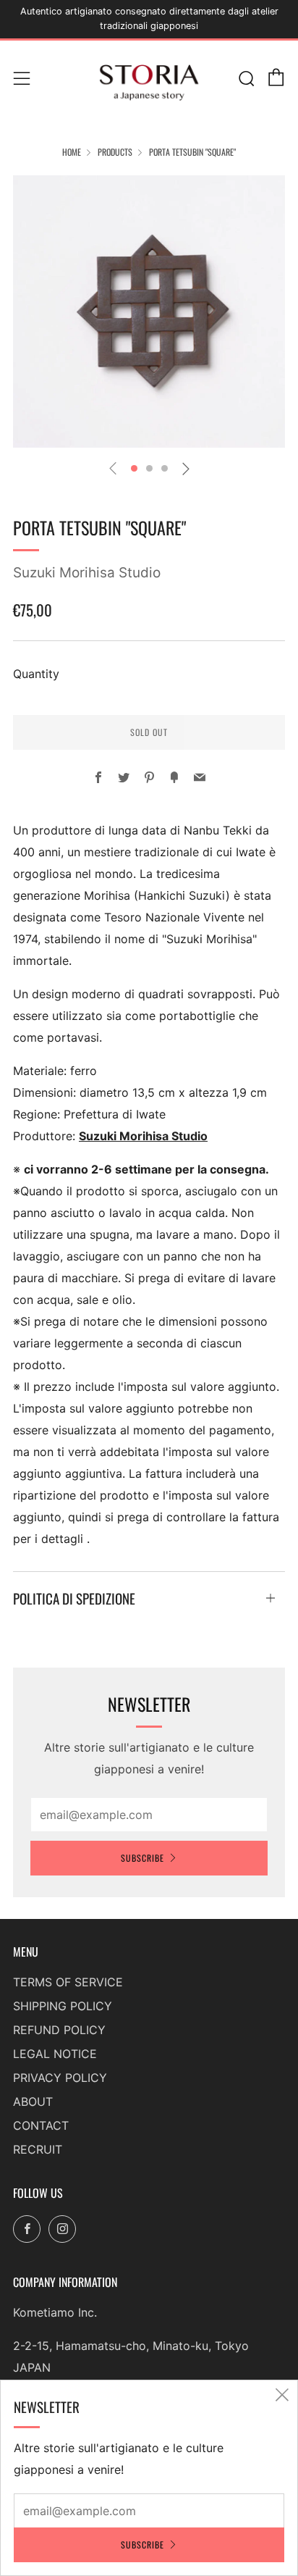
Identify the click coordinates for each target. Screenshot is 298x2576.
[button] (134, 468)
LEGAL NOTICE (55, 2054)
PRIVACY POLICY (60, 2078)
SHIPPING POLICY (63, 2006)
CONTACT (41, 2125)
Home (72, 152)
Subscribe (142, 1858)
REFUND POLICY (59, 2030)
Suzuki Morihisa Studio (87, 573)
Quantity (36, 674)
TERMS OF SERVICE (68, 1982)
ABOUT (33, 2102)
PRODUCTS (115, 152)
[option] (149, 311)
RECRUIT (38, 2149)
